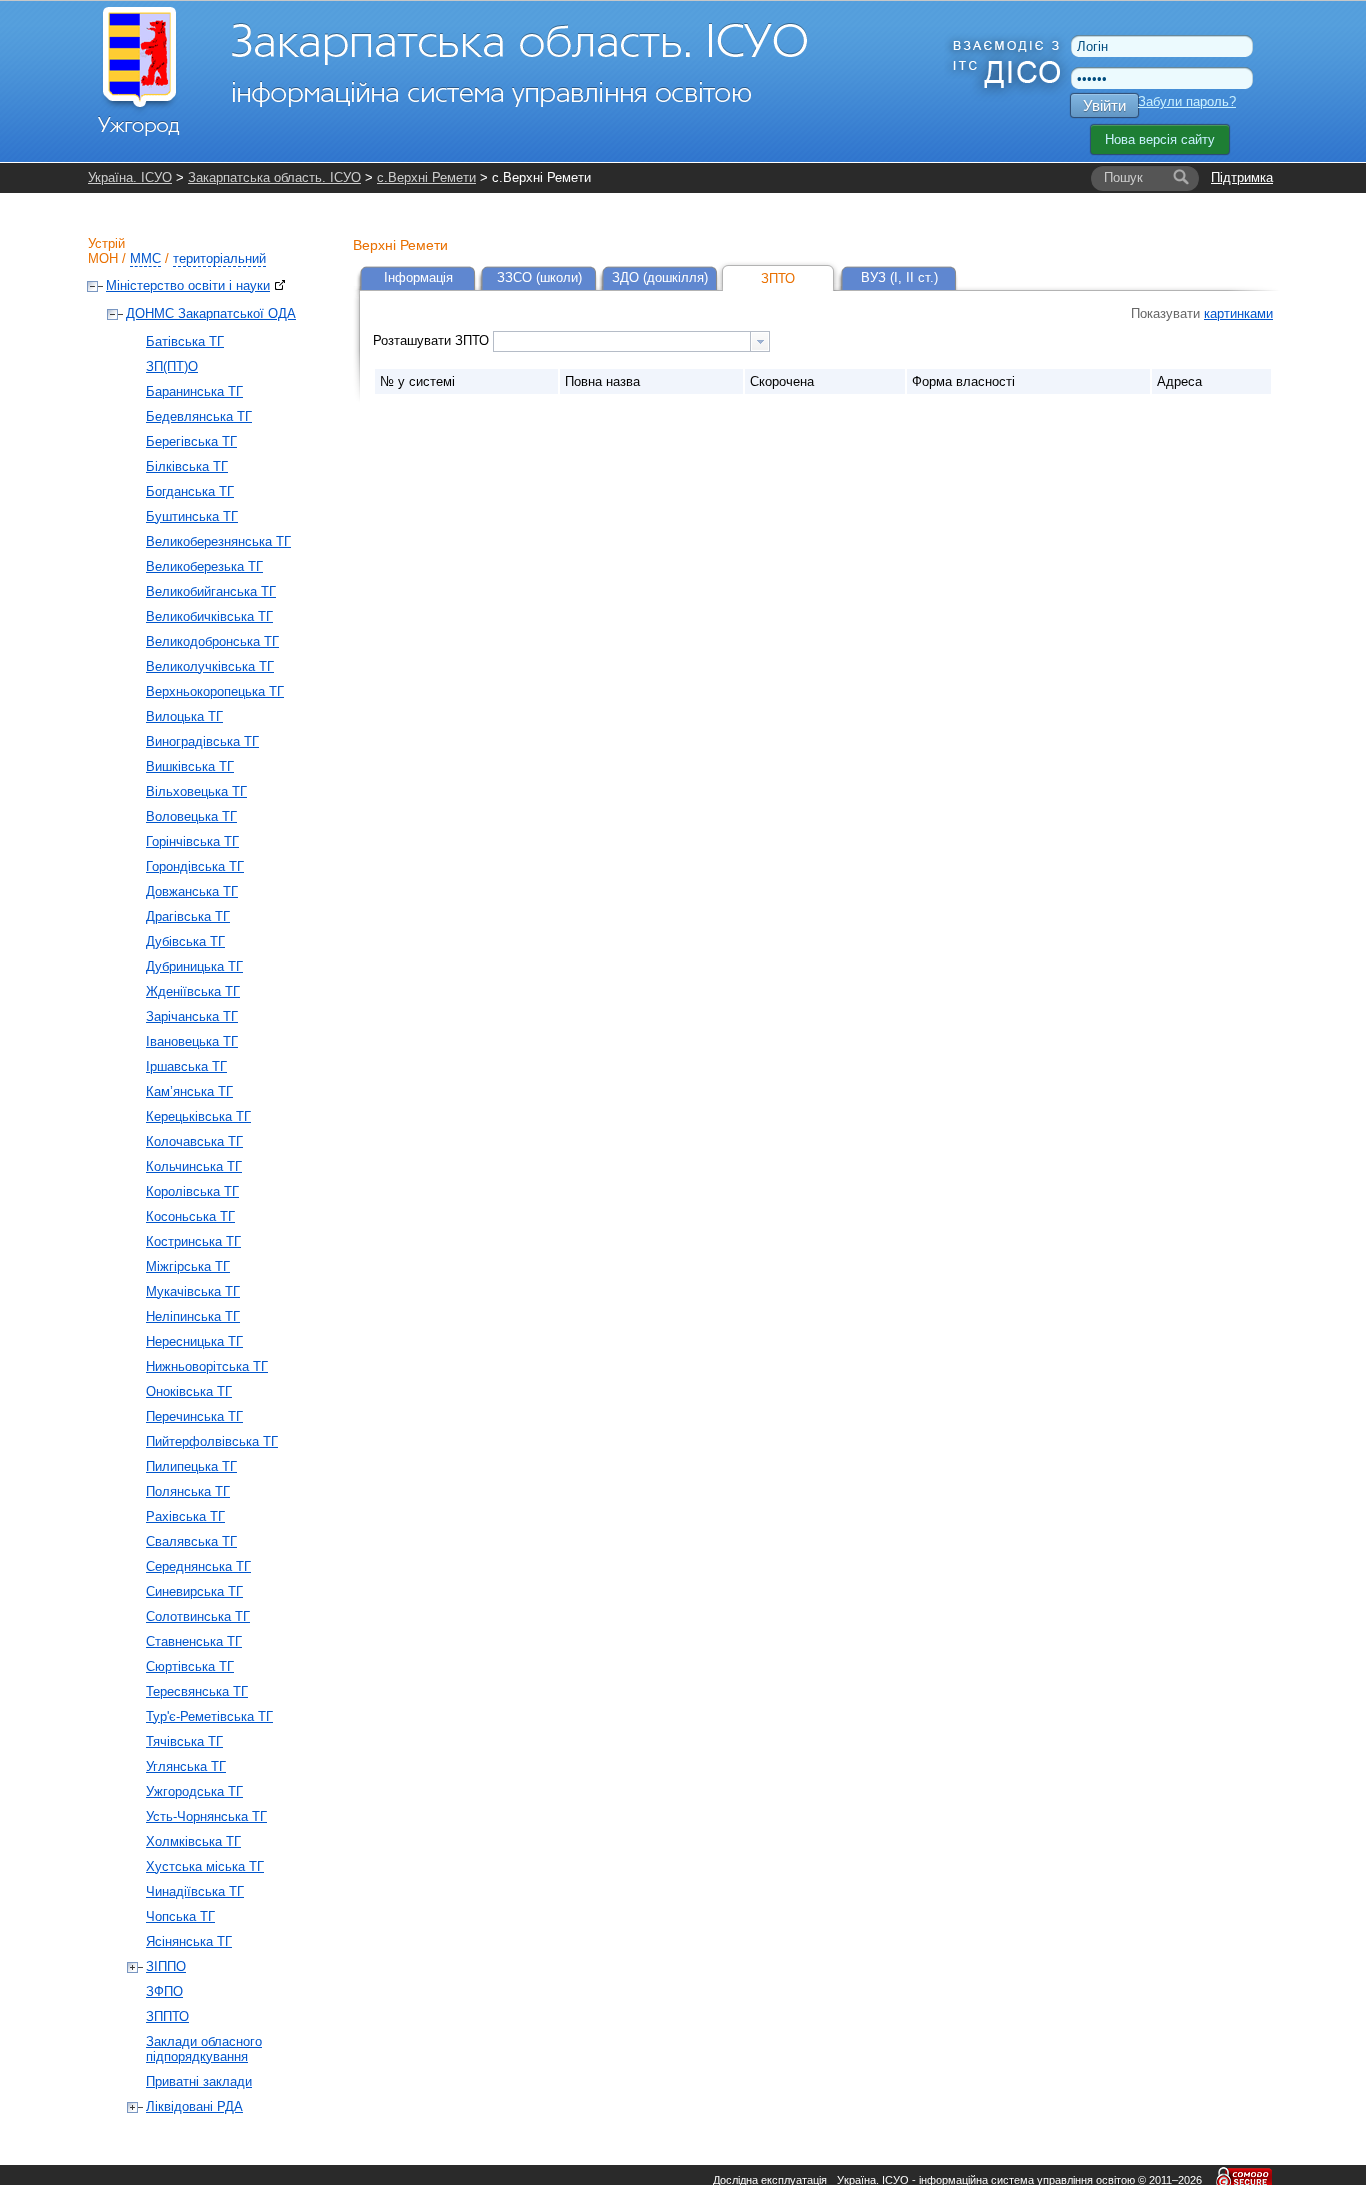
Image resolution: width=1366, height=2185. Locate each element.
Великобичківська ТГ (209, 616)
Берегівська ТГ (191, 441)
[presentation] (760, 341)
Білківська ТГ (187, 466)
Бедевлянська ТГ (199, 416)
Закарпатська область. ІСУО (274, 177)
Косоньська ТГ (190, 1216)
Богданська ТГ (190, 491)
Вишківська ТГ (190, 766)
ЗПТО (778, 278)
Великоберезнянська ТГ (218, 541)
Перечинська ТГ (194, 1416)
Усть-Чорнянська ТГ (206, 1816)
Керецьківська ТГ (198, 1116)
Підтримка (1242, 177)
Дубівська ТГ (185, 941)
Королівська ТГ (192, 1191)
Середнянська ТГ (198, 1566)
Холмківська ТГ (193, 1841)
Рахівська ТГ (185, 1516)
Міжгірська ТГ (188, 1266)
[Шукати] (1181, 178)
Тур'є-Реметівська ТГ (209, 1716)
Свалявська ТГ (191, 1541)
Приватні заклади (199, 2081)
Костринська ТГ (193, 1241)
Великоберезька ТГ (204, 566)
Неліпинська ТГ (193, 1316)
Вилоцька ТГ (184, 716)
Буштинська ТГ (192, 516)
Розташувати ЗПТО (433, 340)
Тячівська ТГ (184, 1741)
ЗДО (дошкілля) (660, 277)
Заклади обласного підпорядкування (204, 2049)
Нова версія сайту (1160, 139)
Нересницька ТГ (194, 1341)
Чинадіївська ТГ (195, 1891)
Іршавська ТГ (186, 1066)
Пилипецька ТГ (191, 1466)
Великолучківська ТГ (210, 666)
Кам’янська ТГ (189, 1091)
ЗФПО (164, 1991)
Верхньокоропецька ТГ (215, 691)
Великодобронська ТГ (212, 641)
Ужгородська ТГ (194, 1791)
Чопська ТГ (180, 1916)
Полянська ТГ (188, 1491)
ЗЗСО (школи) (539, 277)
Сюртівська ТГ (190, 1666)
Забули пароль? (1187, 101)
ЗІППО (166, 1966)
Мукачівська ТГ (193, 1291)
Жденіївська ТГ (193, 991)
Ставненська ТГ (194, 1641)
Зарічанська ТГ (192, 1016)
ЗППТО (167, 2016)
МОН (103, 258)
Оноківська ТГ (189, 1391)
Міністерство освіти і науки (188, 285)
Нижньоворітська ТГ (207, 1366)
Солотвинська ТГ (198, 1616)
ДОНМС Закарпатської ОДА (211, 313)
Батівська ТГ (185, 341)
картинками (1238, 313)
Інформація (418, 277)
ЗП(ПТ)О (172, 366)
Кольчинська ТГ (194, 1166)
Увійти (1104, 105)
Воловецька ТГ (191, 816)
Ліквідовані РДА (194, 2106)
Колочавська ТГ (194, 1141)
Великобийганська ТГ (211, 591)
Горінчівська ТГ (192, 841)
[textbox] (622, 341)
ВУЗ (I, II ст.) (899, 277)
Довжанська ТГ (192, 891)
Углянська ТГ (186, 1766)
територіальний (219, 258)
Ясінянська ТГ (189, 1941)
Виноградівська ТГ (202, 741)
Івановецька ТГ (192, 1041)
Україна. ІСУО (130, 177)
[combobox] (631, 341)
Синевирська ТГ (194, 1591)
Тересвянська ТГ (197, 1691)
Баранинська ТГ (194, 391)
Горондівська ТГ (195, 866)
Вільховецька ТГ (196, 791)
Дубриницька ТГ (194, 966)
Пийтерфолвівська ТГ (212, 1441)
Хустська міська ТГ (205, 1866)
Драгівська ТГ (188, 916)
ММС (145, 258)
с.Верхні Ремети (426, 177)
